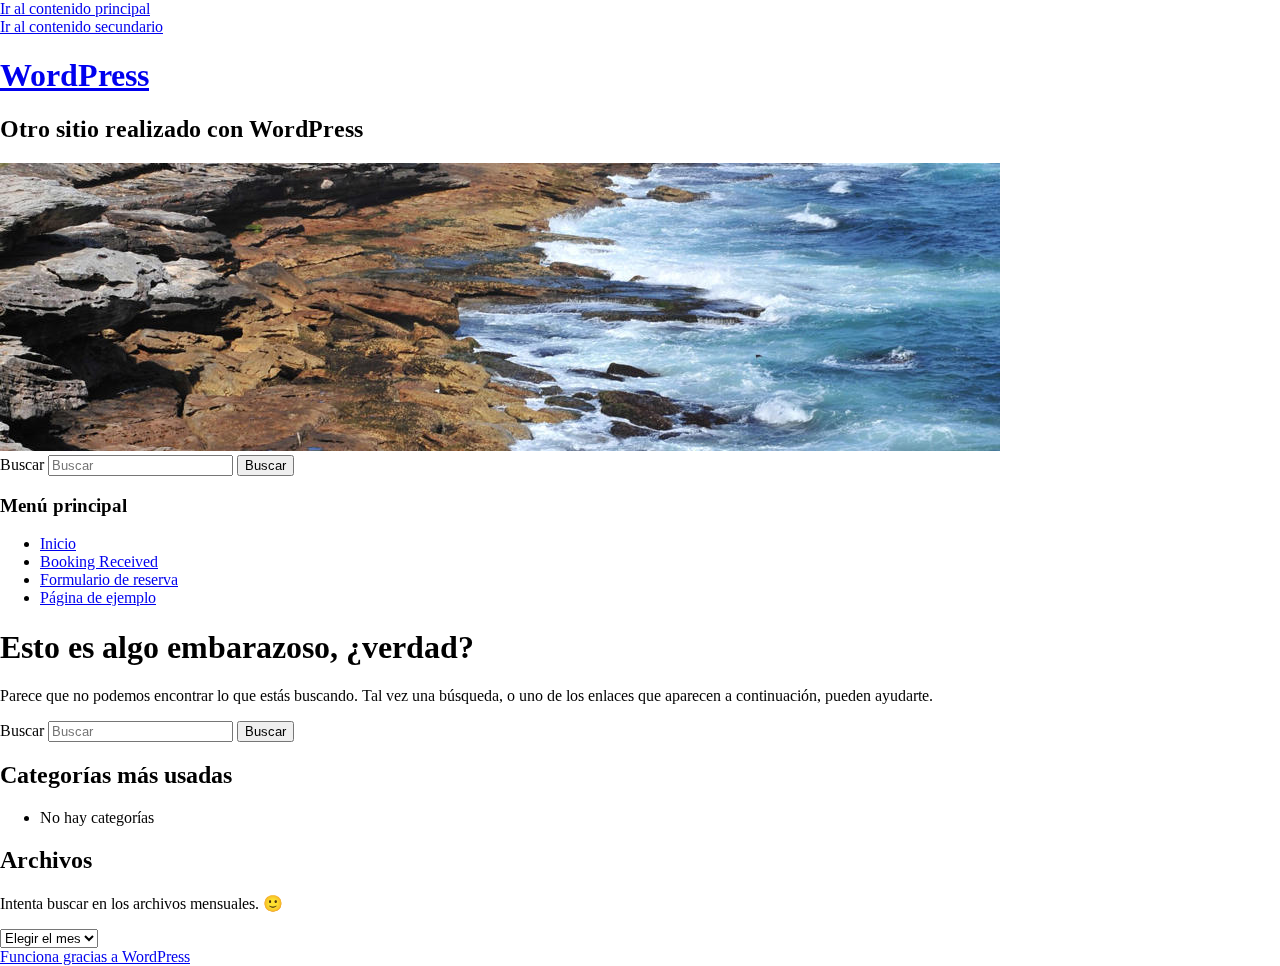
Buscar (22, 464)
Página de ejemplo (98, 597)
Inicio (58, 543)
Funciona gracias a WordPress (95, 956)
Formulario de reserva (109, 579)
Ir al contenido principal (75, 8)
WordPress (74, 75)
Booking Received (99, 561)
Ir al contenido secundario (81, 26)
